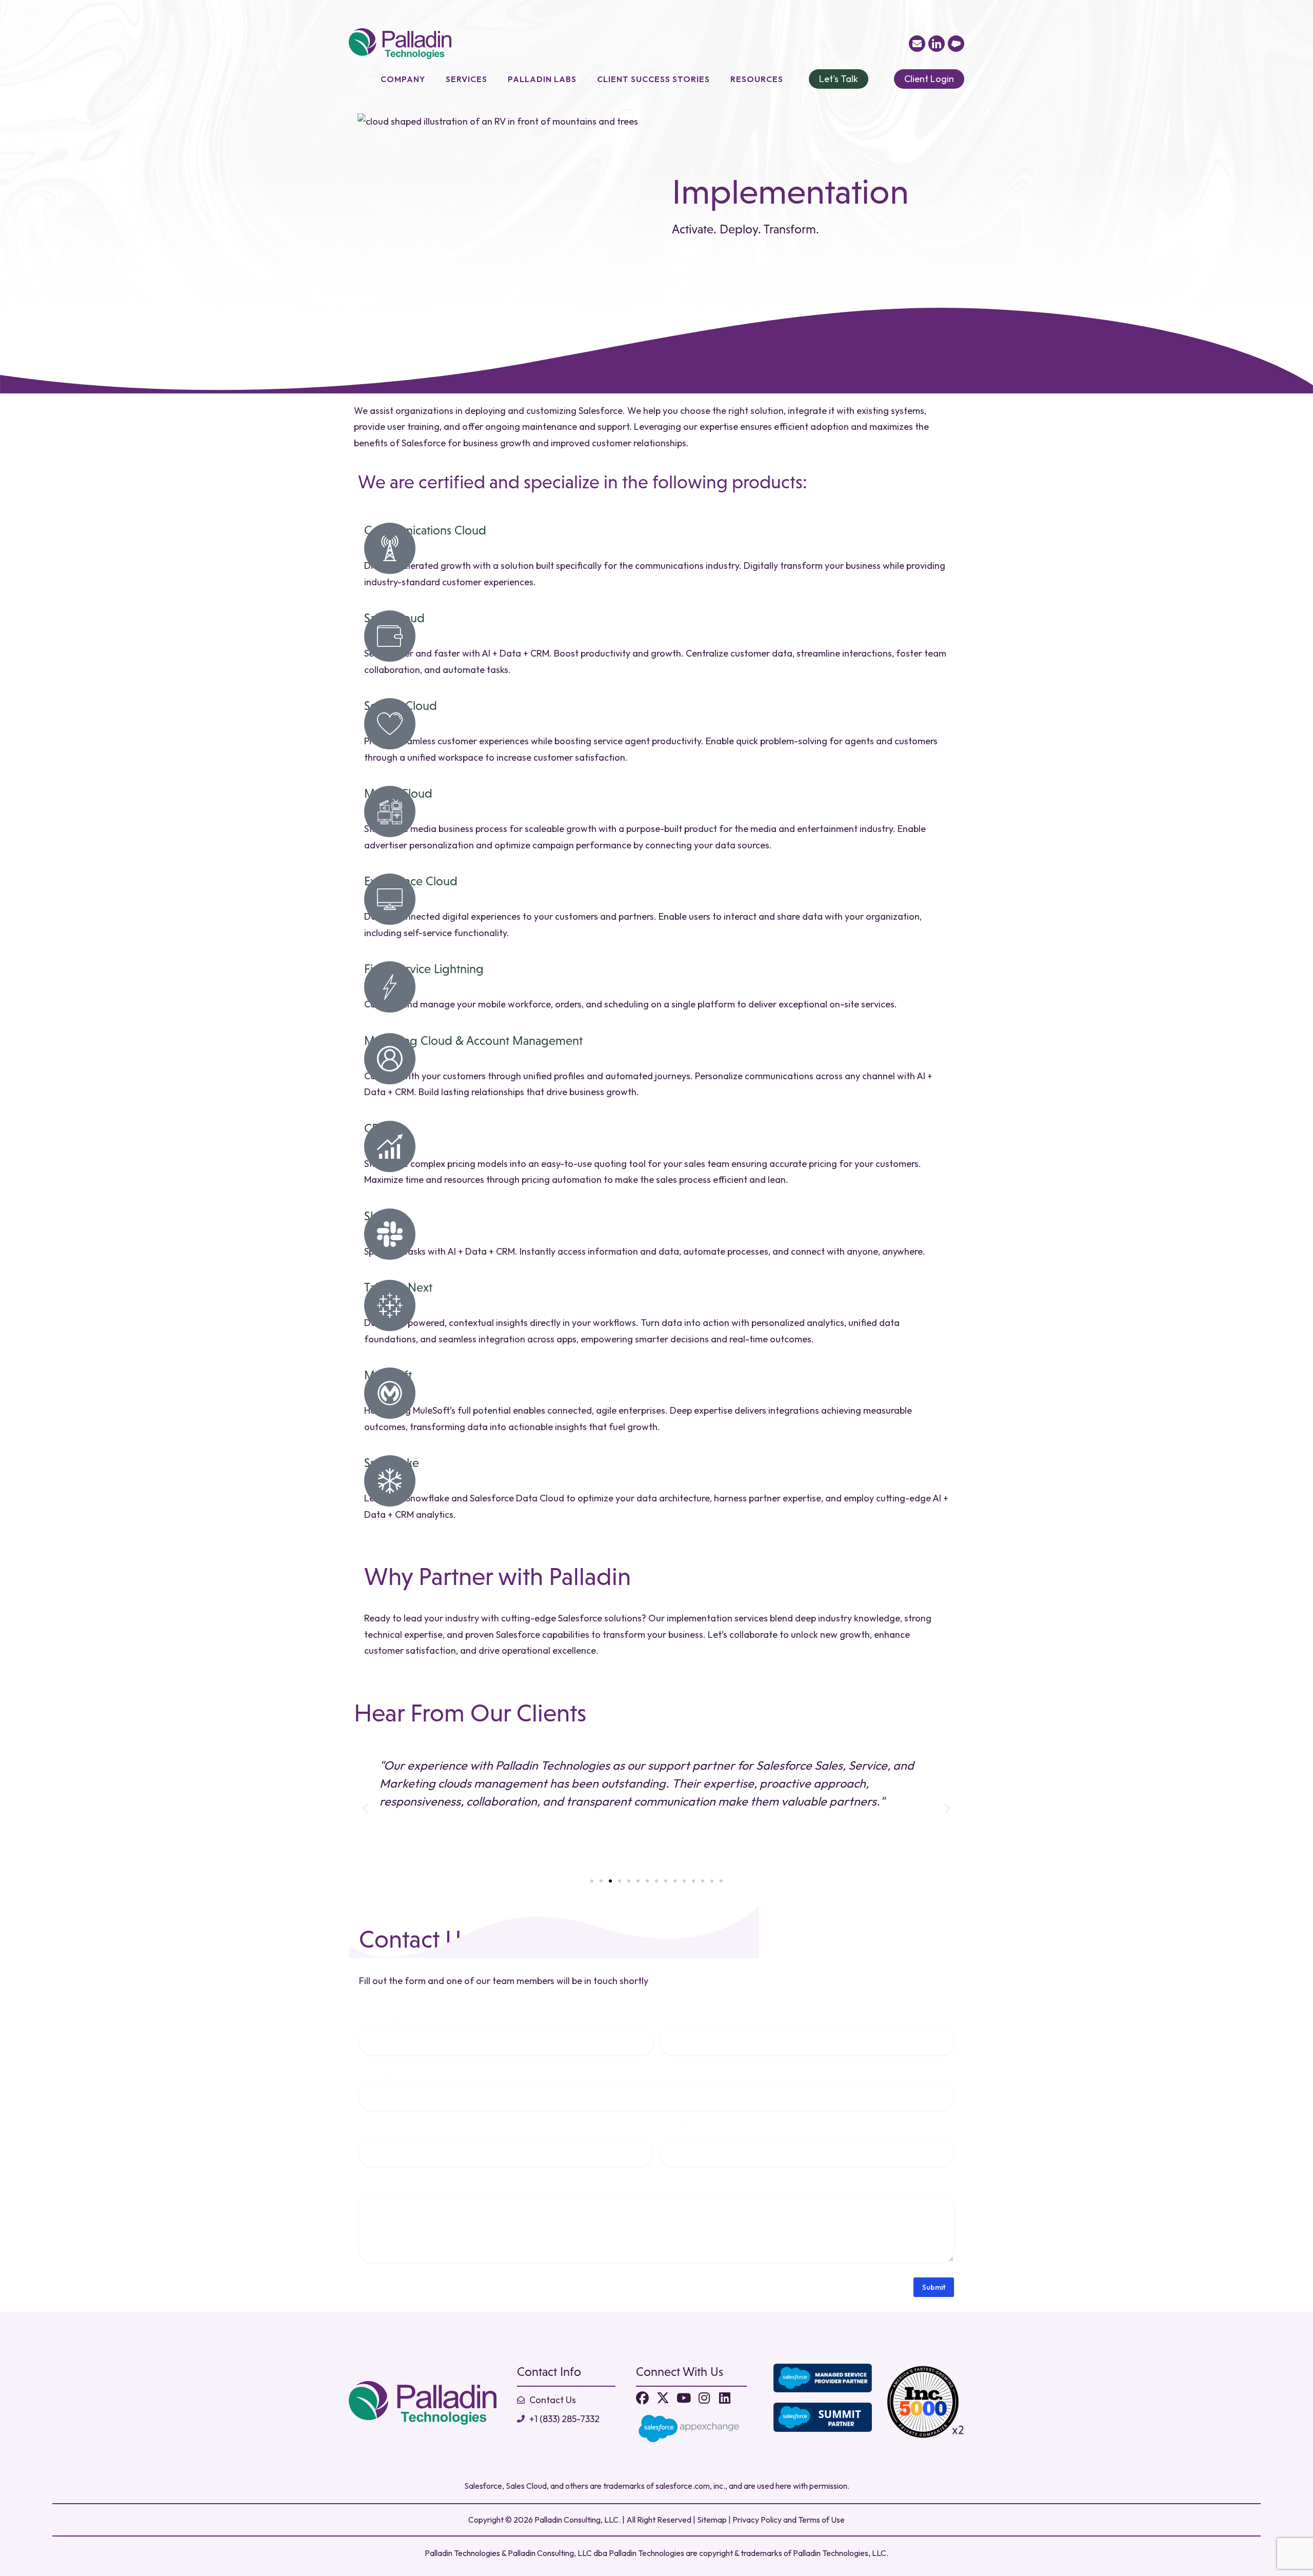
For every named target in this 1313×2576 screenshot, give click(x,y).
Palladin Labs (542, 79)
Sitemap (712, 2520)
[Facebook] (642, 2398)
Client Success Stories (653, 79)
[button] (365, 1808)
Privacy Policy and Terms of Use (789, 2520)
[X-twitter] (663, 2398)
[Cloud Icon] (956, 44)
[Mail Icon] (917, 44)
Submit (934, 2287)
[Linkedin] (724, 2398)
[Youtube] (683, 2398)
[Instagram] (704, 2398)
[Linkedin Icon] (937, 44)
